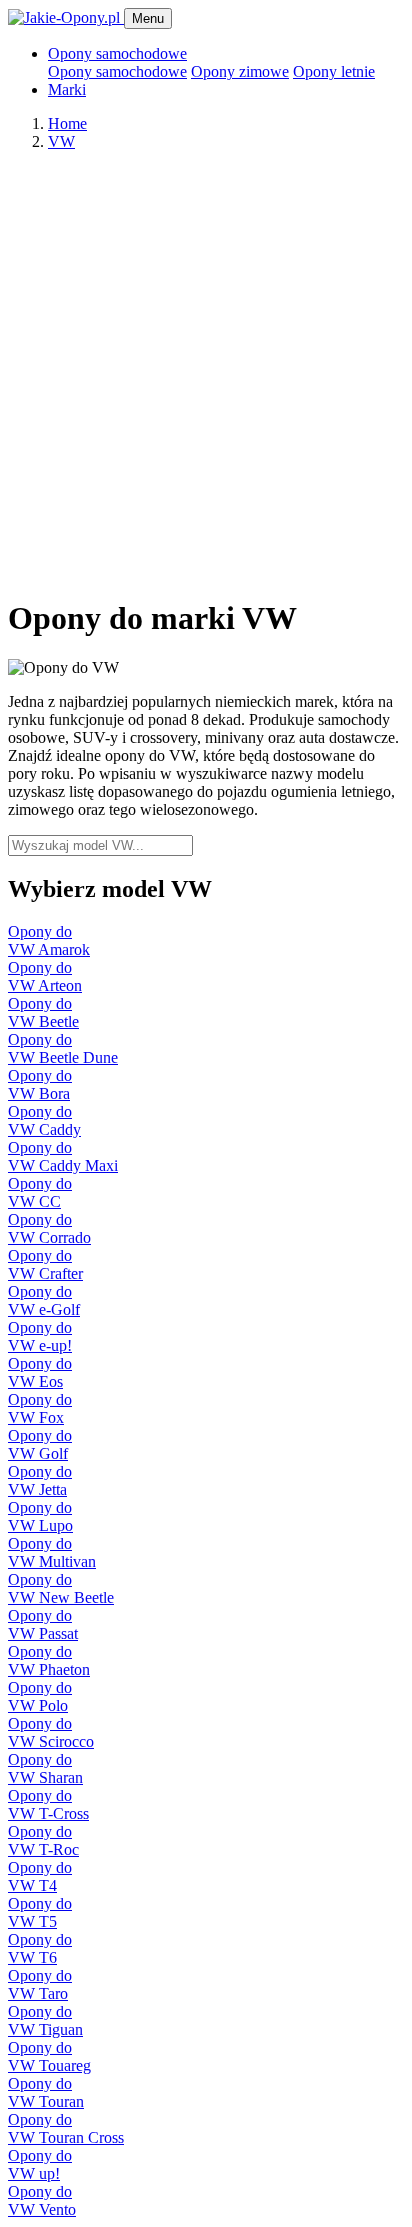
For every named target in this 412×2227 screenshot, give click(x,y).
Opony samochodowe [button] (117, 53)
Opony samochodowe (117, 71)
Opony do (49, 940)
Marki (67, 89)
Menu (148, 18)
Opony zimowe (240, 71)
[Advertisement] (206, 373)
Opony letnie (334, 71)
